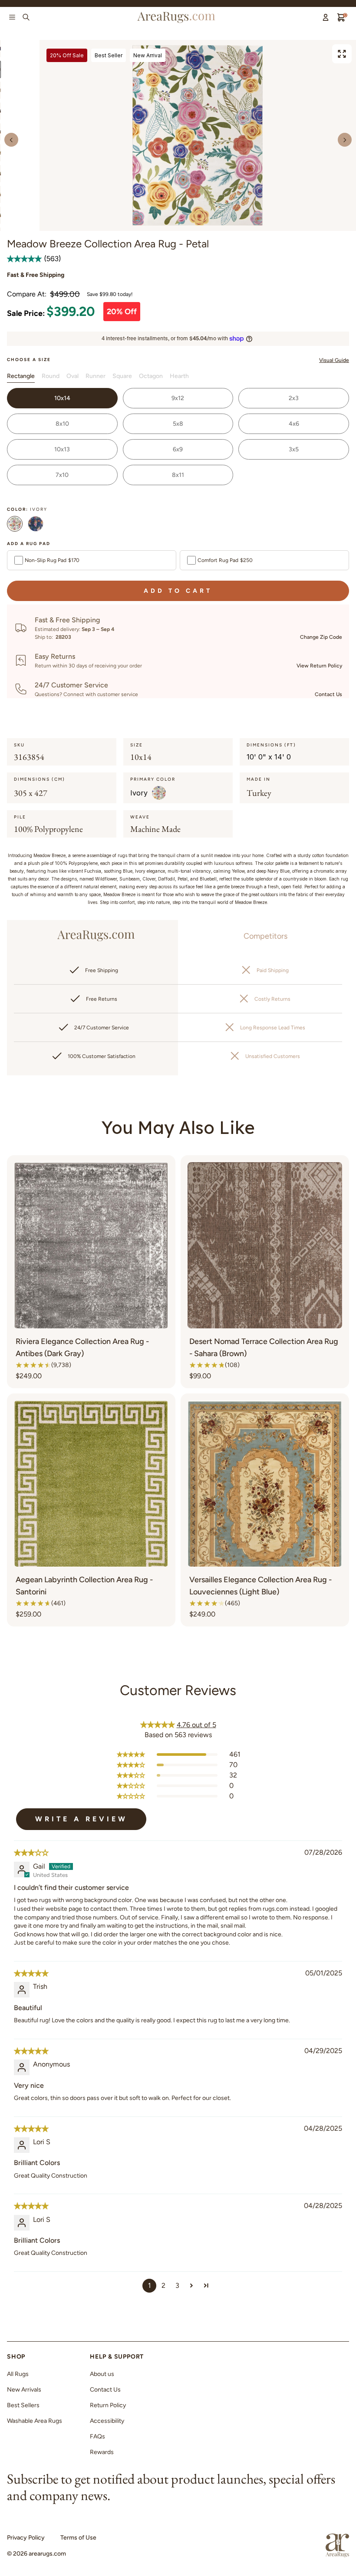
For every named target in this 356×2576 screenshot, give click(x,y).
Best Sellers (23, 2405)
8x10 (62, 424)
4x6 (294, 424)
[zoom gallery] (342, 54)
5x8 (178, 424)
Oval (73, 376)
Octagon (151, 376)
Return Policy (108, 2405)
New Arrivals (24, 2390)
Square (122, 376)
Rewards (102, 2452)
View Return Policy (319, 666)
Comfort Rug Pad (225, 560)
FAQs (97, 2436)
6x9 (178, 449)
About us (102, 2374)
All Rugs (18, 2374)
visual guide (334, 360)
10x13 (62, 449)
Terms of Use (78, 2538)
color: (27, 509)
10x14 (62, 398)
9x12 (178, 398)
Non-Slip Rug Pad (52, 560)
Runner (96, 376)
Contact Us (328, 694)
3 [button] (177, 2285)
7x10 (62, 475)
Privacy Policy (26, 2538)
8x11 (178, 475)
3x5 (294, 449)
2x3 (294, 398)
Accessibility (107, 2421)
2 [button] (163, 2285)
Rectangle (21, 376)
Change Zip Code (321, 637)
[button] (25, 259)
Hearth (179, 376)
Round (51, 376)
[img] (31, 1853)
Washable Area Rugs (35, 2421)
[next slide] (345, 140)
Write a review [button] (81, 1819)
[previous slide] (11, 140)
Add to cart (178, 591)
